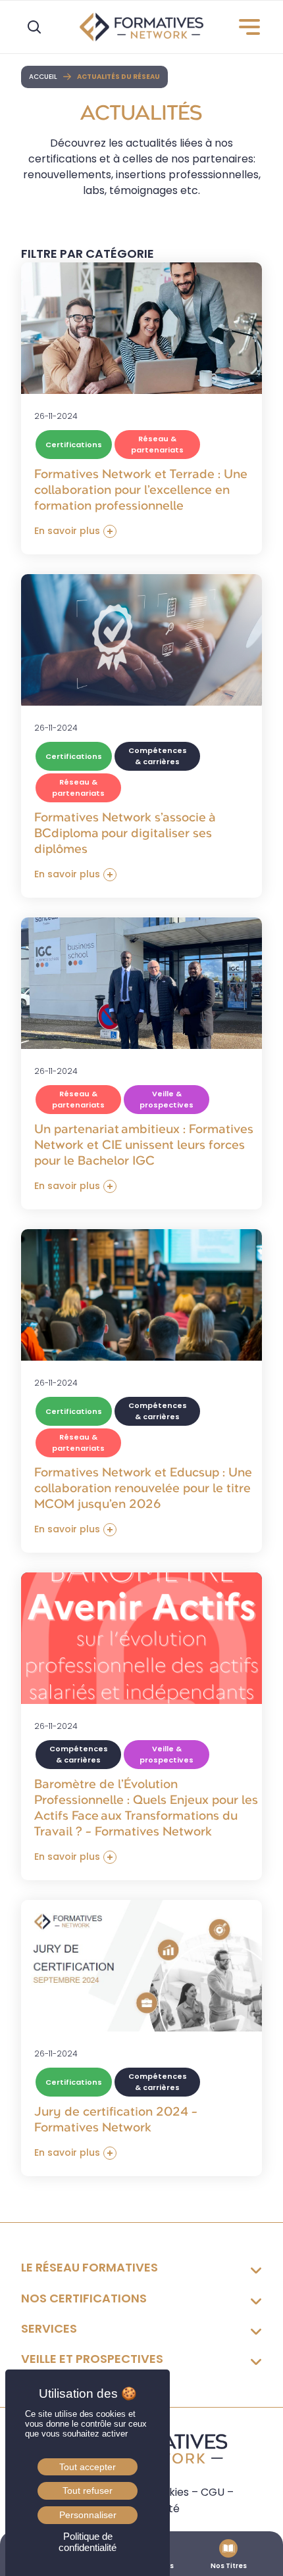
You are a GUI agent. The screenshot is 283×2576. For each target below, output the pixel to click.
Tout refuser (88, 2491)
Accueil (43, 77)
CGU (213, 2492)
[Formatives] (141, 27)
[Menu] (244, 27)
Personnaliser (88, 2515)
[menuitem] (244, 27)
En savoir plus (67, 531)
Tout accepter (88, 2467)
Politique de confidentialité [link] (88, 2542)
